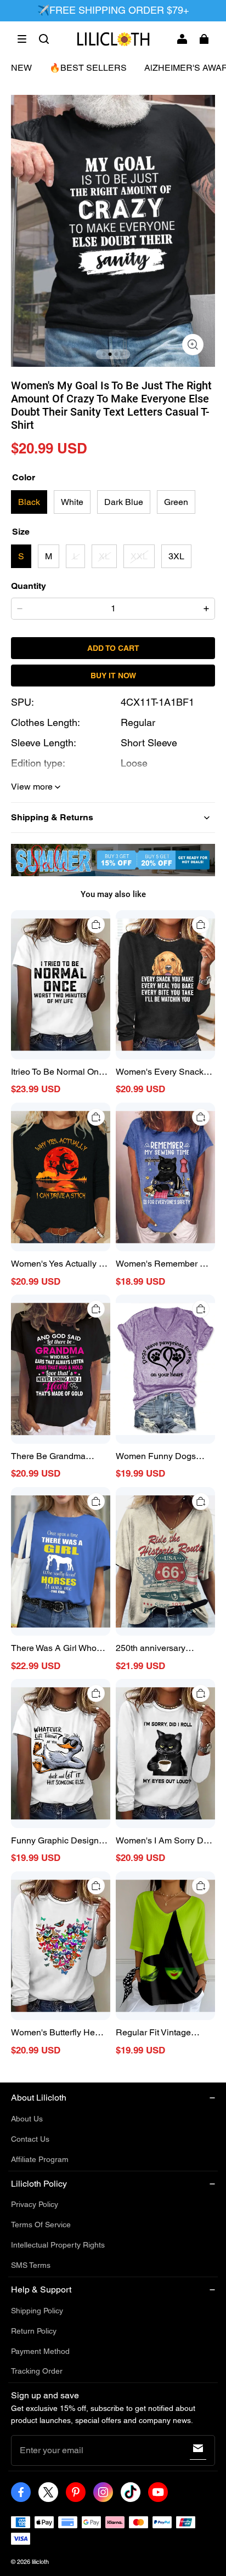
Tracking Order (37, 2371)
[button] (22, 39)
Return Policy (34, 2331)
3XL (176, 556)
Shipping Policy (37, 2311)
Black (29, 502)
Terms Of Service (41, 2225)
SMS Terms (31, 2265)
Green (176, 502)
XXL (139, 556)
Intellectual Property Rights (58, 2245)
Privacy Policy (35, 2204)
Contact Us (30, 2139)
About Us (27, 2119)
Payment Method (40, 2351)
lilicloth (40, 2562)
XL (104, 556)
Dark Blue (124, 502)
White (72, 502)
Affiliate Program (40, 2159)
